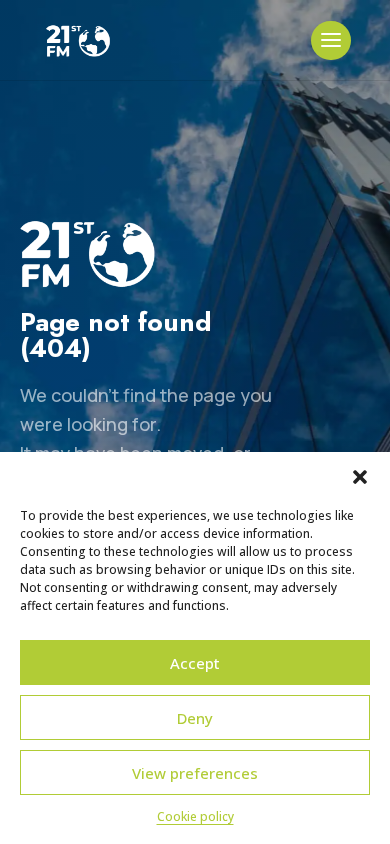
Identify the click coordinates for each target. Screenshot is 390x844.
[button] (360, 477)
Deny (195, 718)
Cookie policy (195, 816)
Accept (195, 663)
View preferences (195, 773)
